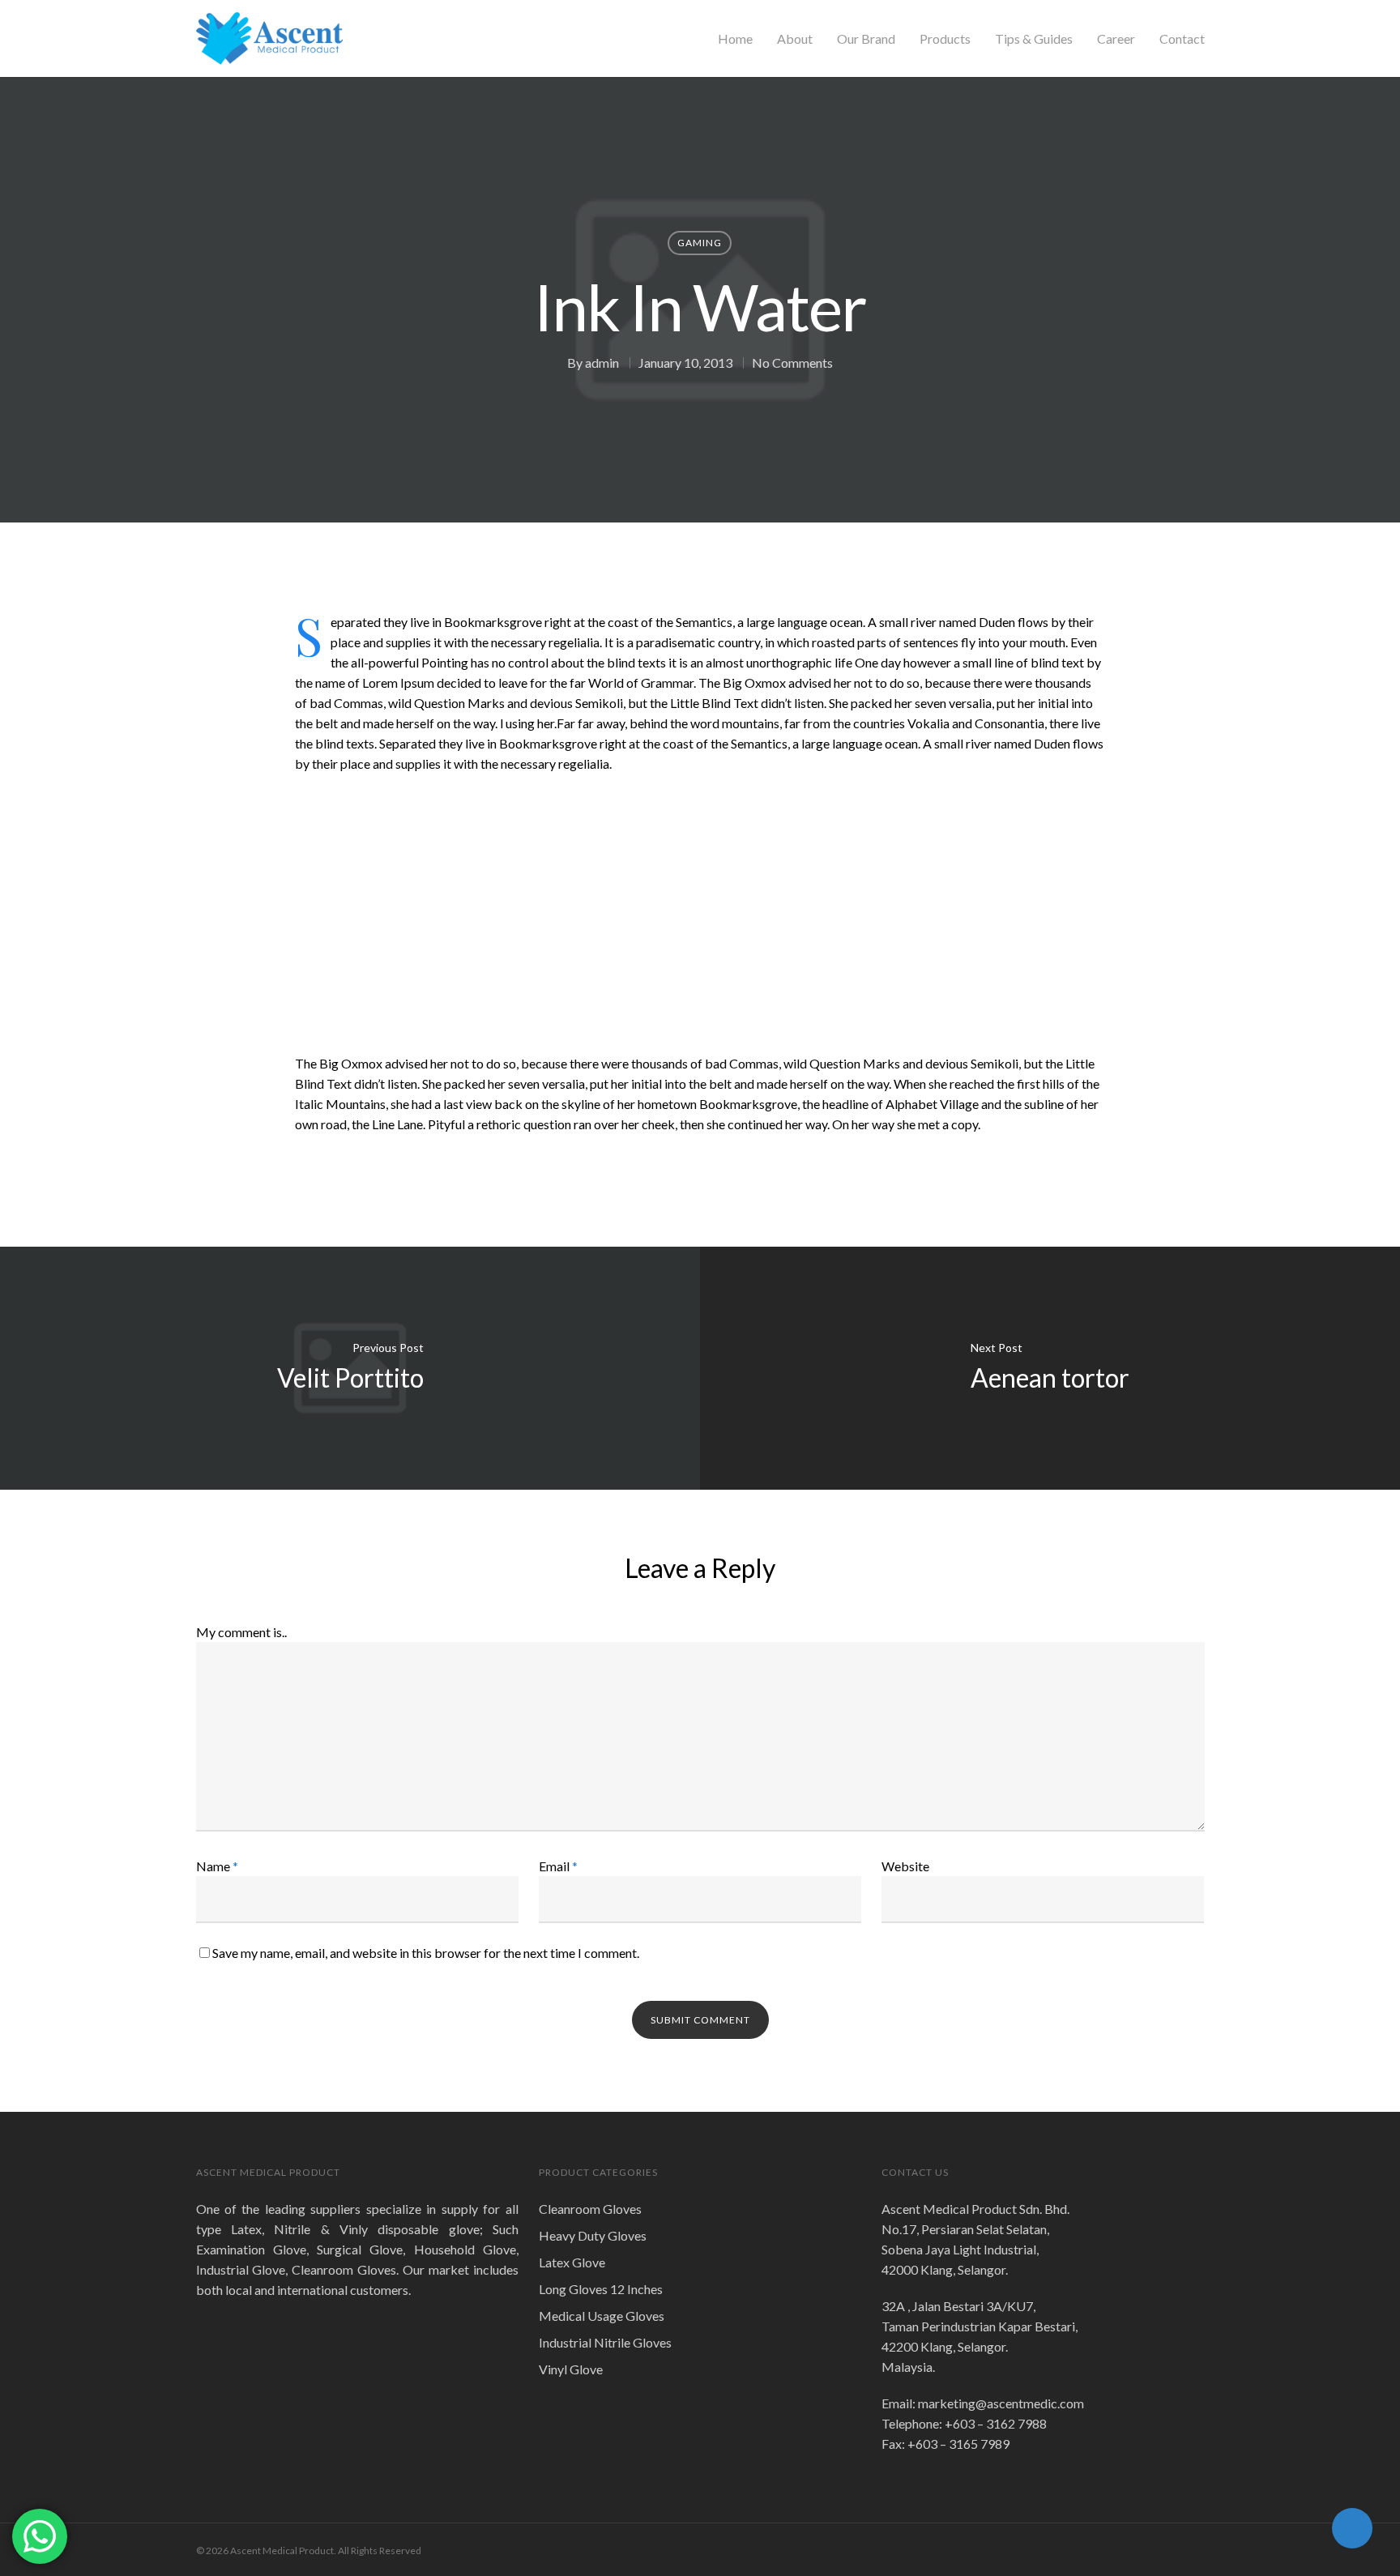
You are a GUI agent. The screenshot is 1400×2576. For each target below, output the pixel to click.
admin (602, 363)
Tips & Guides (1034, 39)
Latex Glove (572, 2262)
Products (945, 39)
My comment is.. (241, 1632)
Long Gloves (601, 2289)
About (795, 39)
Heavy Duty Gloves (593, 2235)
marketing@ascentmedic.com (1001, 2403)
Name (217, 1866)
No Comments (792, 363)
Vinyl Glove (571, 2369)
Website (905, 1866)
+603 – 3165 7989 (958, 2444)
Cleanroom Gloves (590, 2209)
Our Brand (866, 39)
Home (735, 39)
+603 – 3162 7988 (996, 2423)
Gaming (700, 243)
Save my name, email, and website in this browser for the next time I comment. (426, 1953)
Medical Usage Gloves (602, 2316)
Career (1116, 39)
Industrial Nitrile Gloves (605, 2342)
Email (558, 1866)
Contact (1182, 39)
